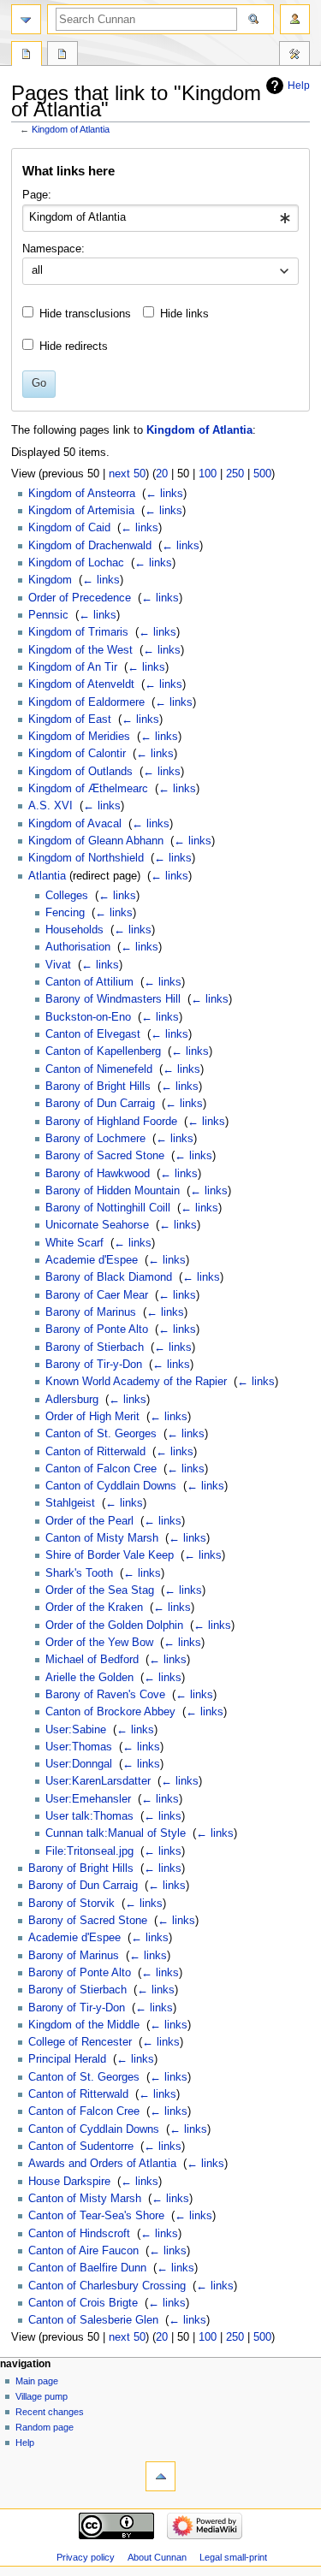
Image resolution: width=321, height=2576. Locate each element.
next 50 (127, 474)
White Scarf (74, 1243)
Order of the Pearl (89, 1521)
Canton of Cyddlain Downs (111, 1486)
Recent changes (50, 2412)
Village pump (42, 2396)
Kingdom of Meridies (79, 737)
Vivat (58, 965)
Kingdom (50, 580)
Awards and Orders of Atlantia (102, 2164)
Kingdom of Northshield (86, 858)
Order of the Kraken (94, 1608)
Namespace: (53, 249)
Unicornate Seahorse (97, 1225)
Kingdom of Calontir (77, 754)
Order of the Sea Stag (100, 1590)
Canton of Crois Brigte (83, 2303)
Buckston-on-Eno (88, 1017)
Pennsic (48, 615)
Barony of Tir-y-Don (94, 1365)
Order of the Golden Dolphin (114, 1626)
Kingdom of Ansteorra (82, 494)
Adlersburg (72, 1400)
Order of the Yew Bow (99, 1643)
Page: (37, 195)
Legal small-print (233, 2557)
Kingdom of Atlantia (71, 129)
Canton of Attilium (89, 982)
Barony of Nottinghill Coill (108, 1208)
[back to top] (160, 2476)
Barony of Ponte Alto (97, 1329)
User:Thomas (79, 1747)
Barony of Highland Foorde (111, 1122)
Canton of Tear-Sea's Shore (96, 2216)
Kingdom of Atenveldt (81, 684)
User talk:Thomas (89, 1816)
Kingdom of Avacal (75, 824)
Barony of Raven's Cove (105, 1695)
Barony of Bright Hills (98, 1087)
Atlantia (47, 876)
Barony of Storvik (71, 1904)
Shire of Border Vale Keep (110, 1555)
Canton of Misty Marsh (102, 1538)
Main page (37, 2381)
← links (164, 494)
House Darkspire (69, 2182)
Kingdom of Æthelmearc (88, 789)
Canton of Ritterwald (95, 1452)
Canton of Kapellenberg (103, 1051)
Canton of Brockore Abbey (110, 1712)
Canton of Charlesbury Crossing (107, 2286)
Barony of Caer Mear (97, 1295)
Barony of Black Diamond (109, 1277)
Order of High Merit (92, 1417)
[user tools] (295, 19)
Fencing (65, 913)
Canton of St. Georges (101, 1434)
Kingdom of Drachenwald (90, 546)
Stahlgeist (70, 1503)
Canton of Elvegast (93, 1034)
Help (299, 86)
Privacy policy (86, 2557)
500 (262, 474)
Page (27, 56)
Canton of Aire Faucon (83, 2251)
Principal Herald (67, 2059)
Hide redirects (74, 346)
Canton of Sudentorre (81, 2147)
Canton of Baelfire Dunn (87, 2268)
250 (235, 474)
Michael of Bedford (92, 1660)
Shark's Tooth (79, 1573)
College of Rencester (80, 2042)
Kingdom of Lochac (76, 563)
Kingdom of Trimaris (78, 632)
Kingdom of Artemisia (81, 511)
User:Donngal (79, 1764)
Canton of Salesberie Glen (93, 2320)
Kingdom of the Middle (84, 2025)
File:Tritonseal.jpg (89, 1851)
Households (74, 930)
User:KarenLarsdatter (98, 1781)
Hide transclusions (85, 314)
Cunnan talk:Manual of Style (116, 1833)
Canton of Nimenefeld (99, 1069)
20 (162, 474)
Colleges (67, 896)
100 (208, 474)
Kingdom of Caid (69, 528)
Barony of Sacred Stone (105, 1156)
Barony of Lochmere (95, 1139)
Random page (45, 2427)
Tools (294, 56)
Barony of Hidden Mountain (113, 1191)
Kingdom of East (70, 720)
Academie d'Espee (92, 1260)
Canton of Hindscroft (79, 2234)
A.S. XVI (51, 806)
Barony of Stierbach (95, 1347)
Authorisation (78, 947)
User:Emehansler (88, 1799)
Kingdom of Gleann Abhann (96, 841)
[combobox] (160, 218)
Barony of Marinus (91, 1312)
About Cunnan (157, 2557)
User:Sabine (76, 1730)
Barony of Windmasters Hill (113, 999)
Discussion (62, 56)
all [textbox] (37, 270)
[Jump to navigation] (26, 19)
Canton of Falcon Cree (101, 1469)
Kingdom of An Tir (73, 667)
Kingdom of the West (80, 650)
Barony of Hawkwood (98, 1174)
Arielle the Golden (89, 1678)
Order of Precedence (80, 598)
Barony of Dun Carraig (100, 1104)
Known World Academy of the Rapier (136, 1382)
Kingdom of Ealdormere (86, 702)
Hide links (184, 314)
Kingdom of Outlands (80, 772)
